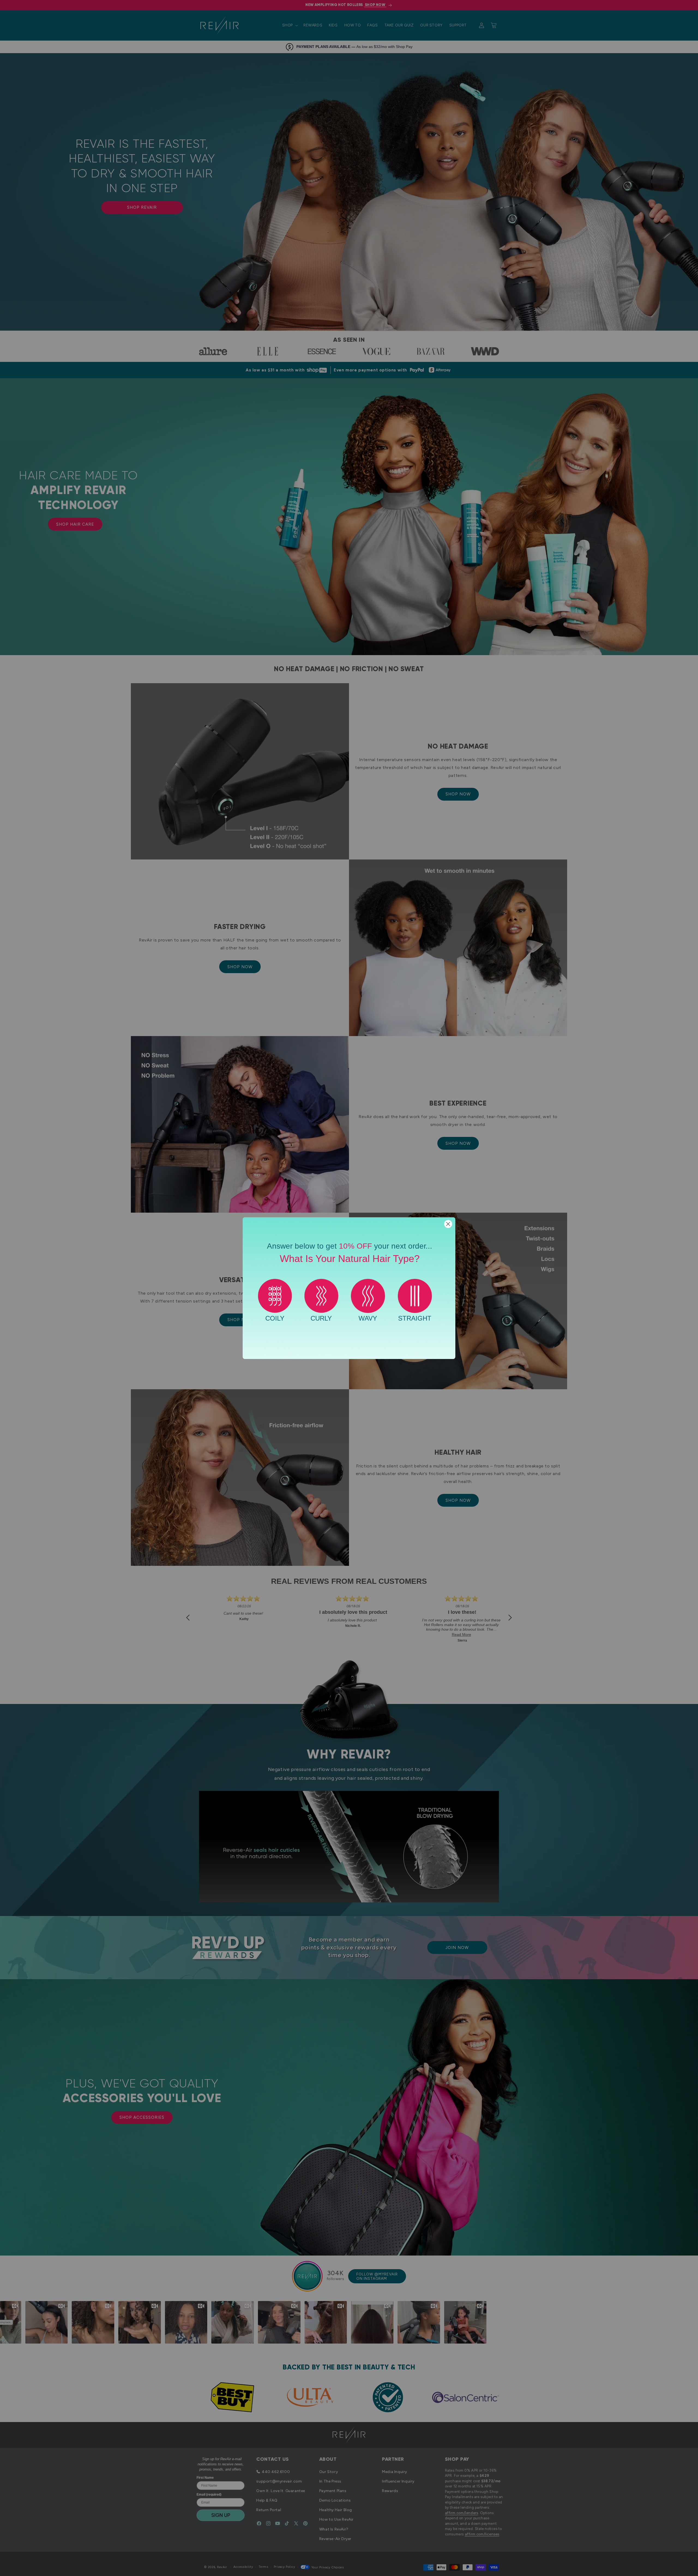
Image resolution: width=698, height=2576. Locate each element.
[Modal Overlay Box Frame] (349, 1288)
